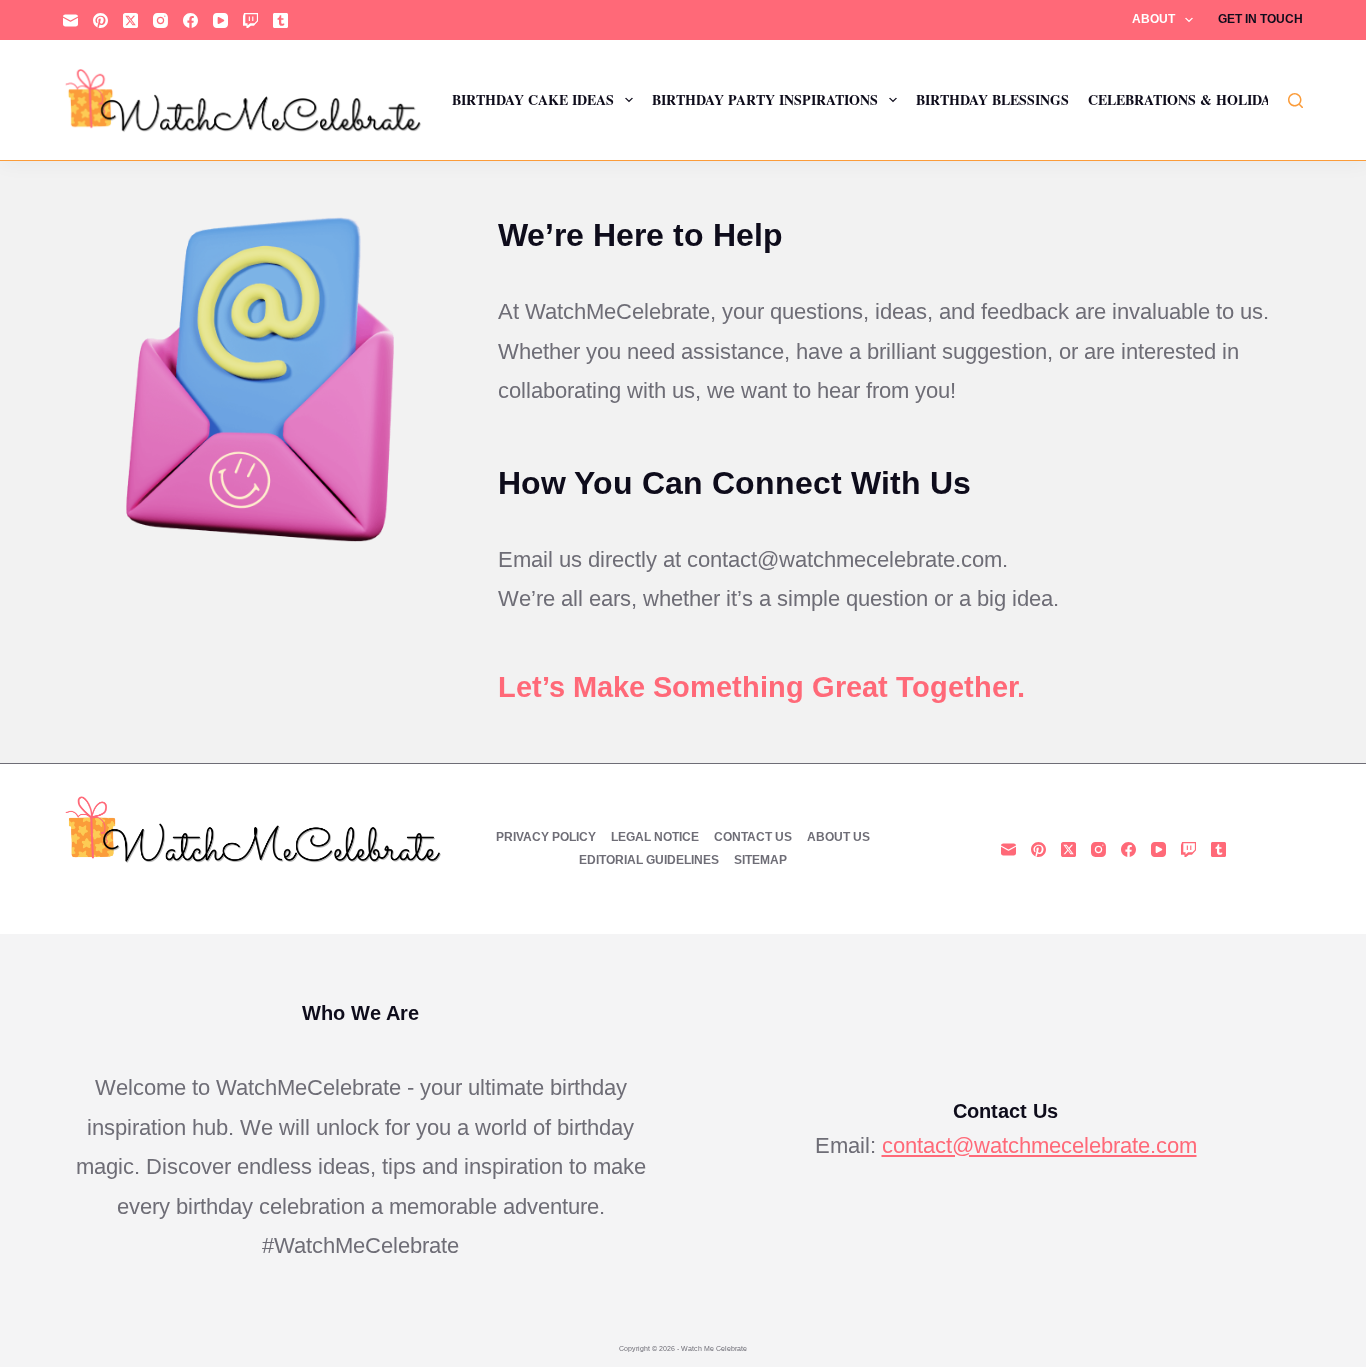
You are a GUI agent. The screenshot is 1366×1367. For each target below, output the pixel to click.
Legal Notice (655, 837)
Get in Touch (1260, 19)
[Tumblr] (280, 20)
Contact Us (753, 837)
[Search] (1295, 100)
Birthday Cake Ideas (533, 99)
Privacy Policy (546, 837)
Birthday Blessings (992, 99)
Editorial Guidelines (649, 860)
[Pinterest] (100, 20)
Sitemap (760, 860)
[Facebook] (190, 20)
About (1153, 19)
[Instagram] (160, 20)
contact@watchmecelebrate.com (1039, 1145)
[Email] (70, 20)
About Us (838, 837)
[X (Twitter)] (130, 20)
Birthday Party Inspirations (765, 99)
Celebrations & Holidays (1188, 99)
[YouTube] (220, 20)
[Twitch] (250, 20)
